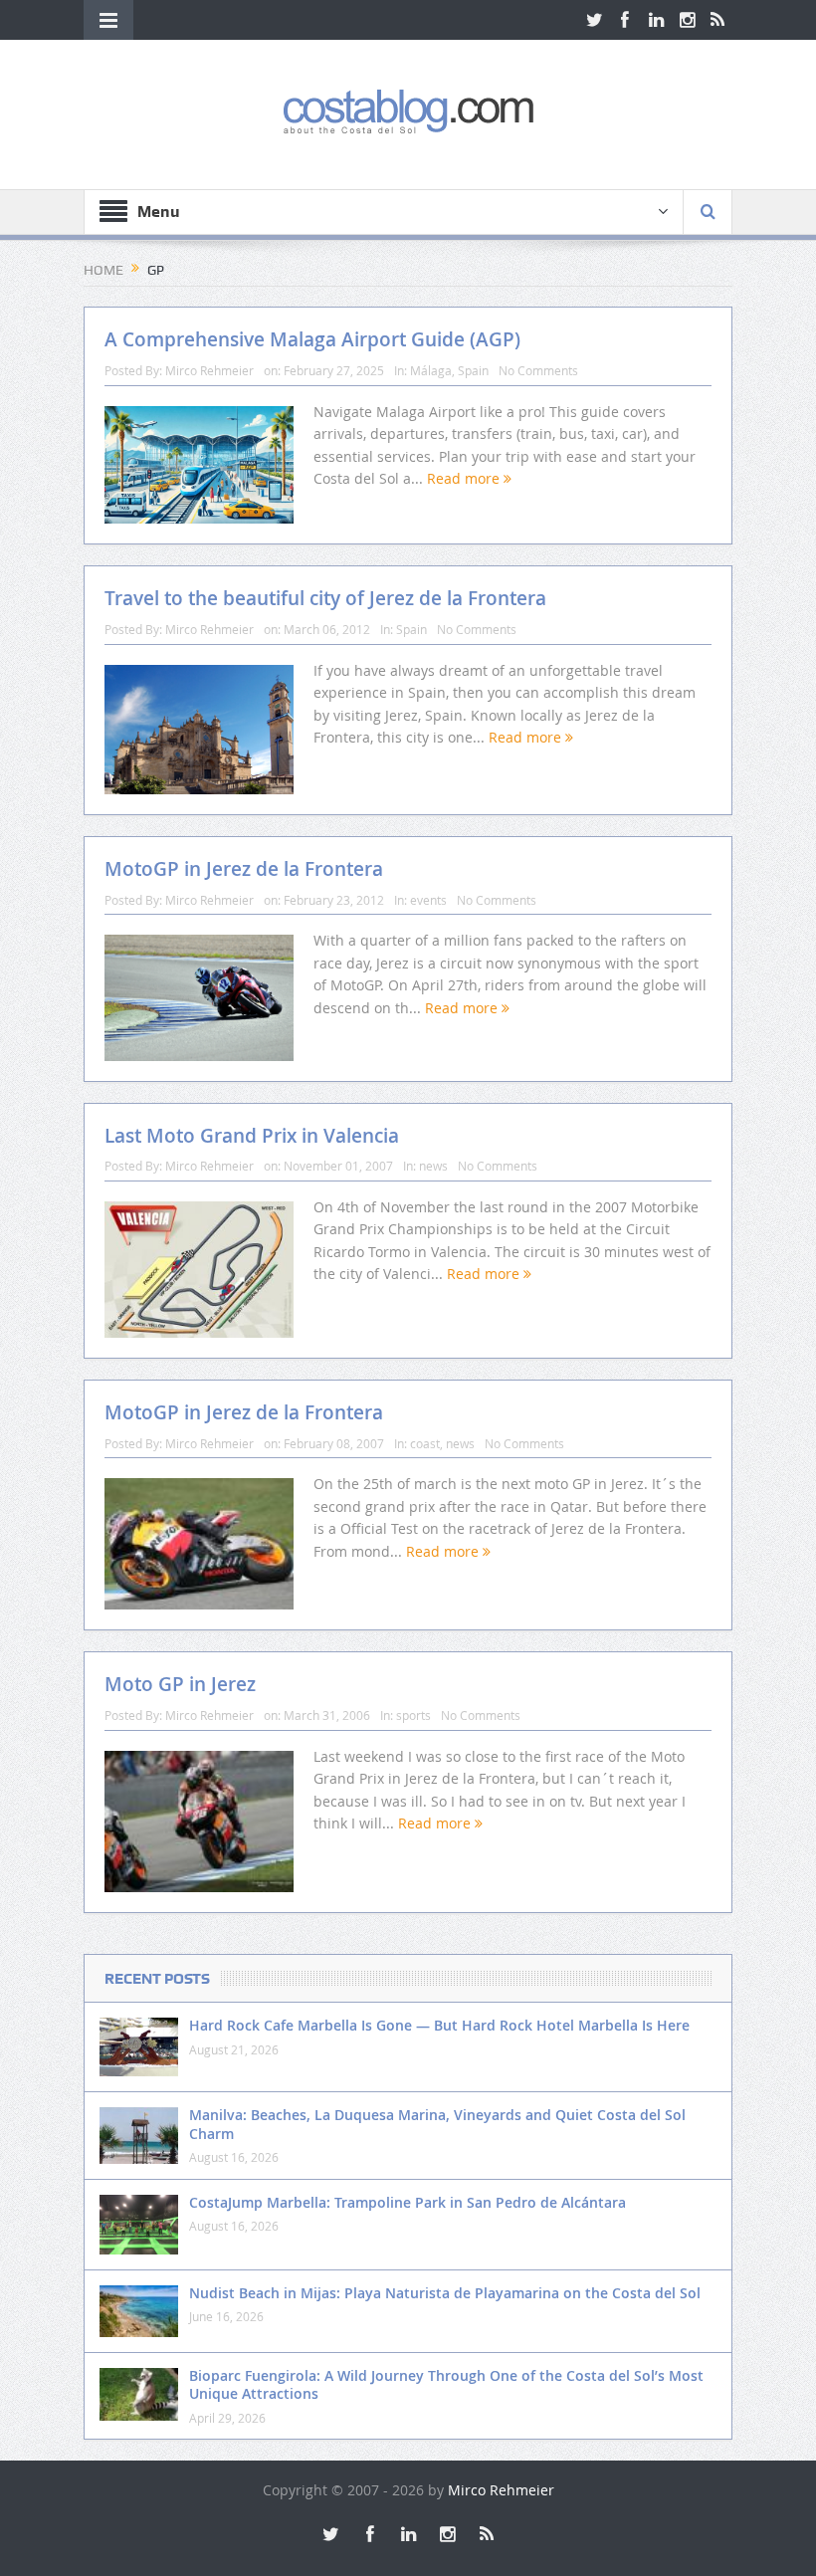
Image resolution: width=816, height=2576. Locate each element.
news (433, 1166)
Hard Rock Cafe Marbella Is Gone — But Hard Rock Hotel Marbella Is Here (439, 2025)
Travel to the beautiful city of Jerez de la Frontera (325, 598)
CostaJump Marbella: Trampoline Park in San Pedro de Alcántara (408, 2202)
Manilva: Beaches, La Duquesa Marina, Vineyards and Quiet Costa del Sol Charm (437, 2124)
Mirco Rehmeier (209, 370)
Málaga (431, 370)
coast (425, 1443)
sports (413, 1715)
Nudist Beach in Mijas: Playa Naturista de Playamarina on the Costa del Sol (445, 2293)
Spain (473, 370)
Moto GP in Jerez (180, 1684)
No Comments (538, 370)
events (428, 900)
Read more (465, 478)
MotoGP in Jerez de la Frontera (244, 869)
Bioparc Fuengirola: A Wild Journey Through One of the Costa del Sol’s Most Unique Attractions (446, 2384)
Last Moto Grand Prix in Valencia (252, 1136)
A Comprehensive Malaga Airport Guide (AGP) (312, 339)
